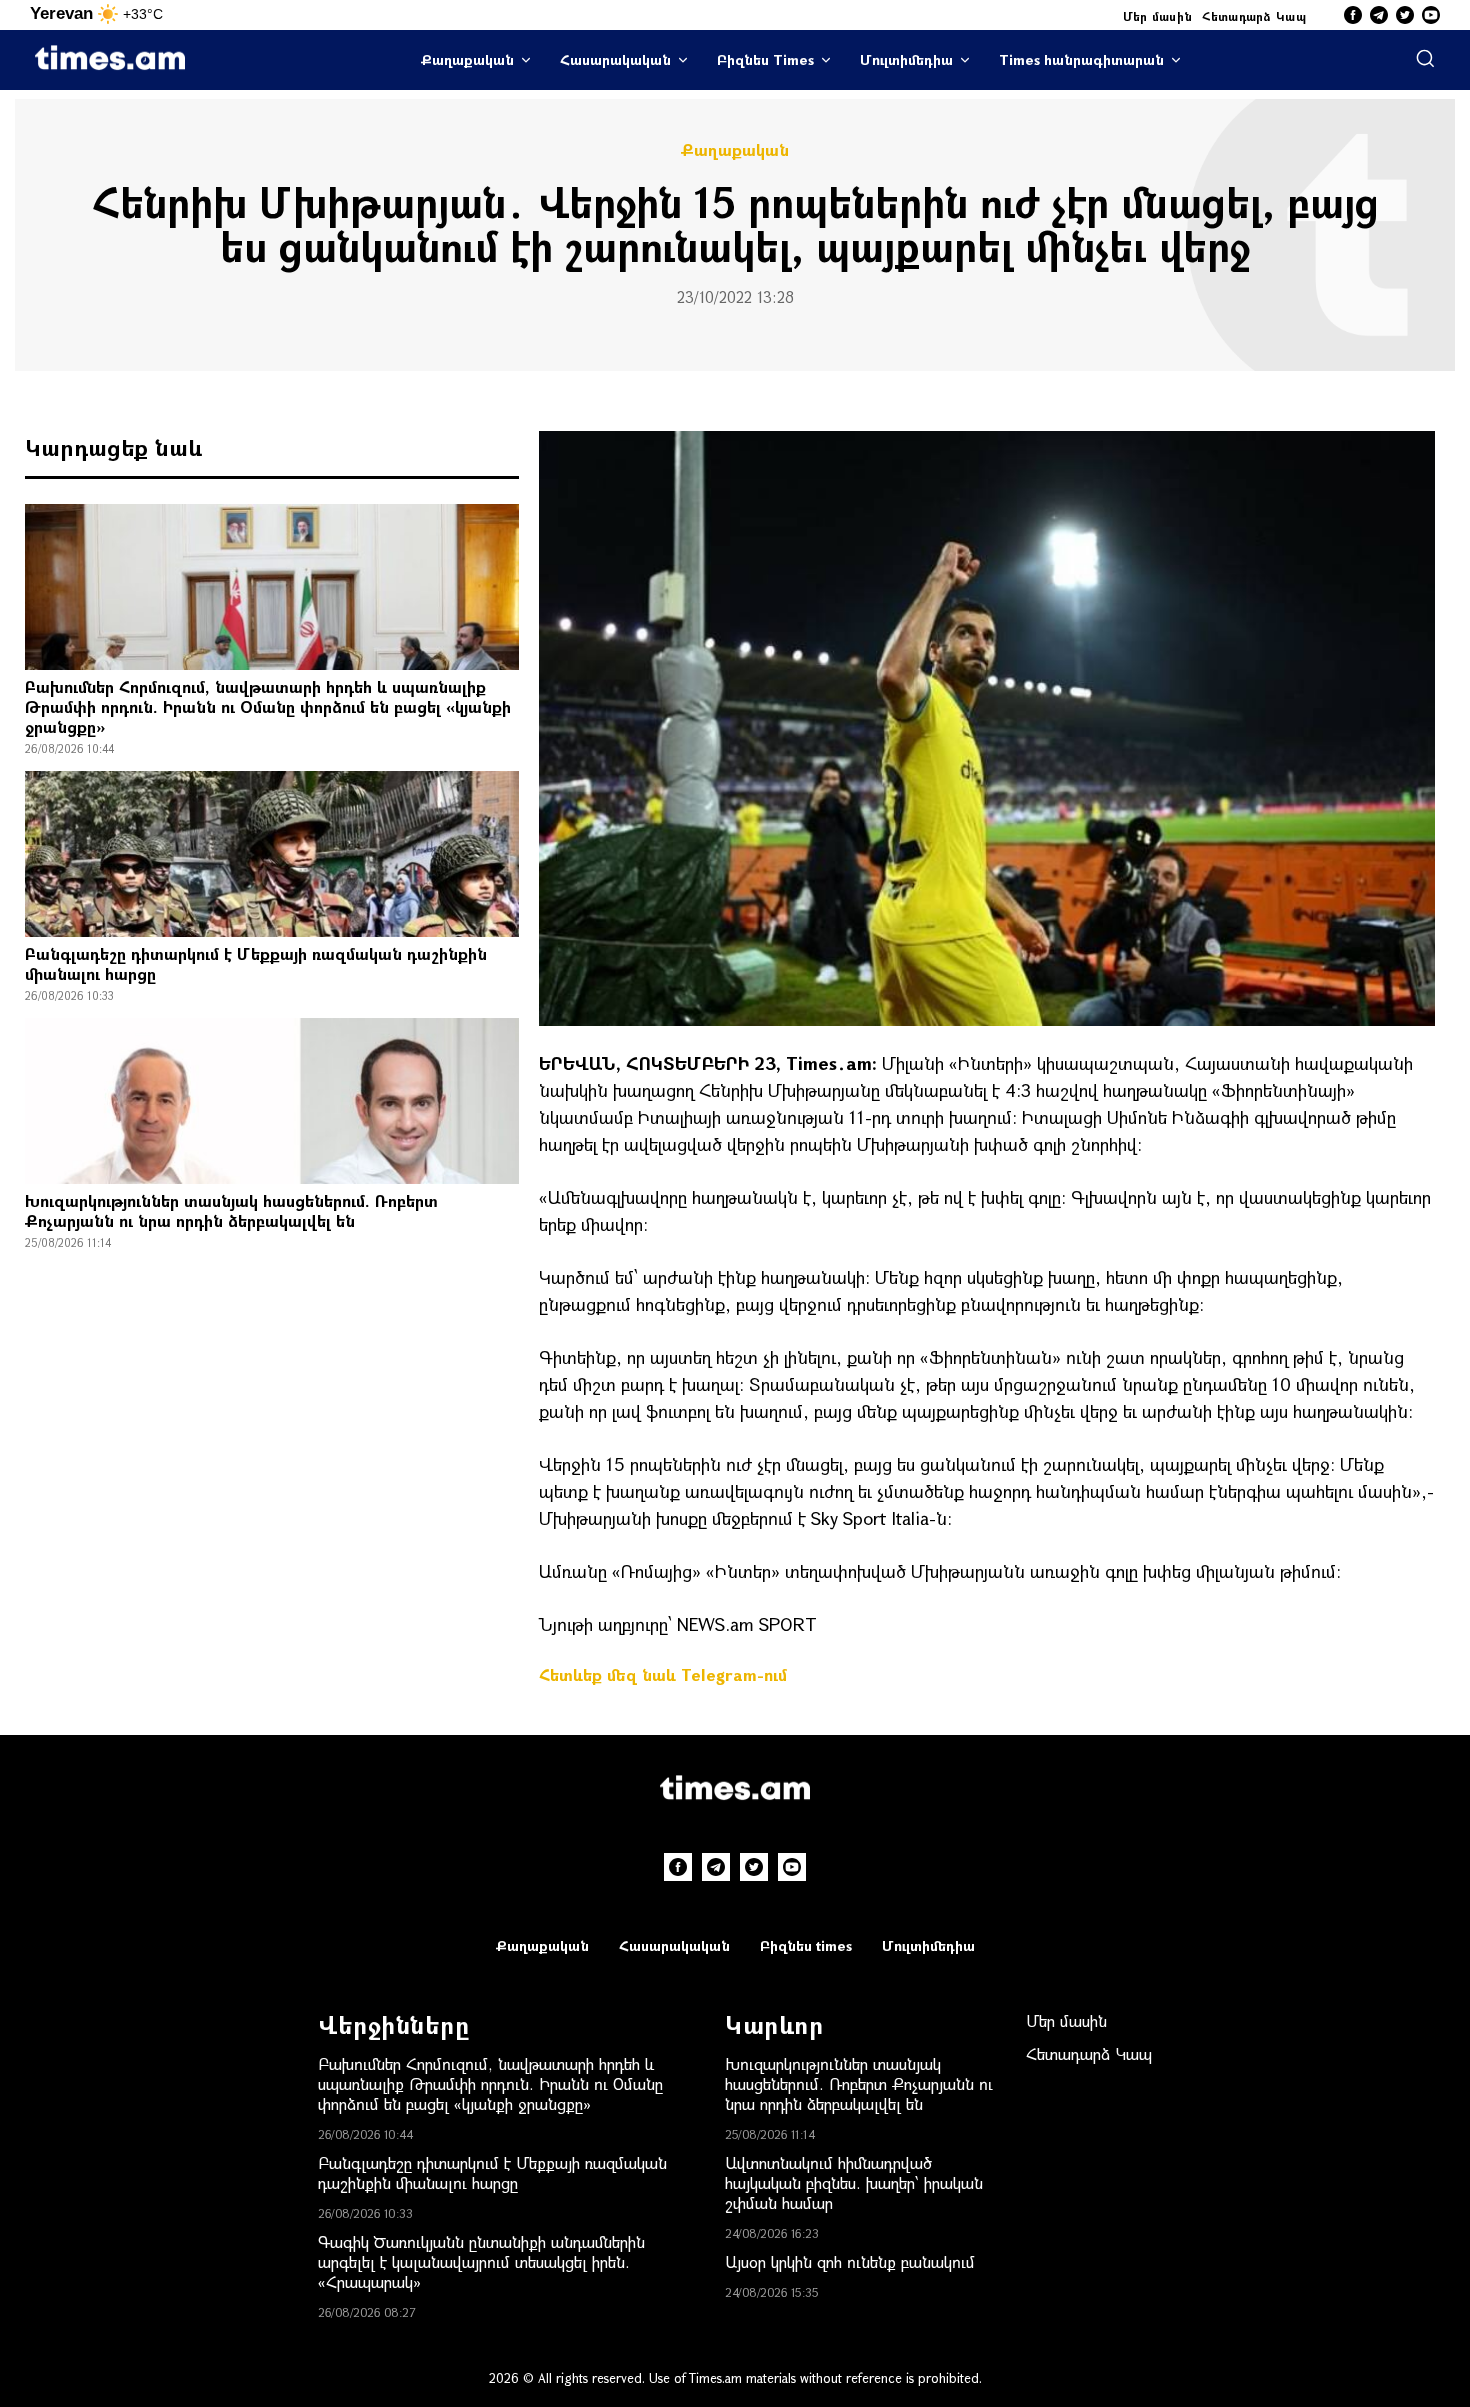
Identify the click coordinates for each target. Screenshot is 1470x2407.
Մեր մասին (1158, 16)
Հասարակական (615, 59)
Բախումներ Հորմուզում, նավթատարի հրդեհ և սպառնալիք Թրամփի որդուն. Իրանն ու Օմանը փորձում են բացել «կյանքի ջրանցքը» (268, 706)
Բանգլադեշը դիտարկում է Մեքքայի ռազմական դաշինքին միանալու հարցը (256, 963)
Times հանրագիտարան (1081, 59)
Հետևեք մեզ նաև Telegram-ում (663, 1674)
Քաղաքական (467, 59)
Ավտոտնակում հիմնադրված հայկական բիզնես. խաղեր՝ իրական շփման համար (854, 2182)
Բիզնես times (806, 1945)
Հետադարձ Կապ (1254, 16)
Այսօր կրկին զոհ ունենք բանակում (850, 2261)
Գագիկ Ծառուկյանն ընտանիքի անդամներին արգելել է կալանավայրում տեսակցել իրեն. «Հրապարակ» (481, 2261)
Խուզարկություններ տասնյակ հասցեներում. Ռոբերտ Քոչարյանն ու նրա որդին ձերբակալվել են (231, 1210)
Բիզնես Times (765, 59)
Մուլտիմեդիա (906, 59)
